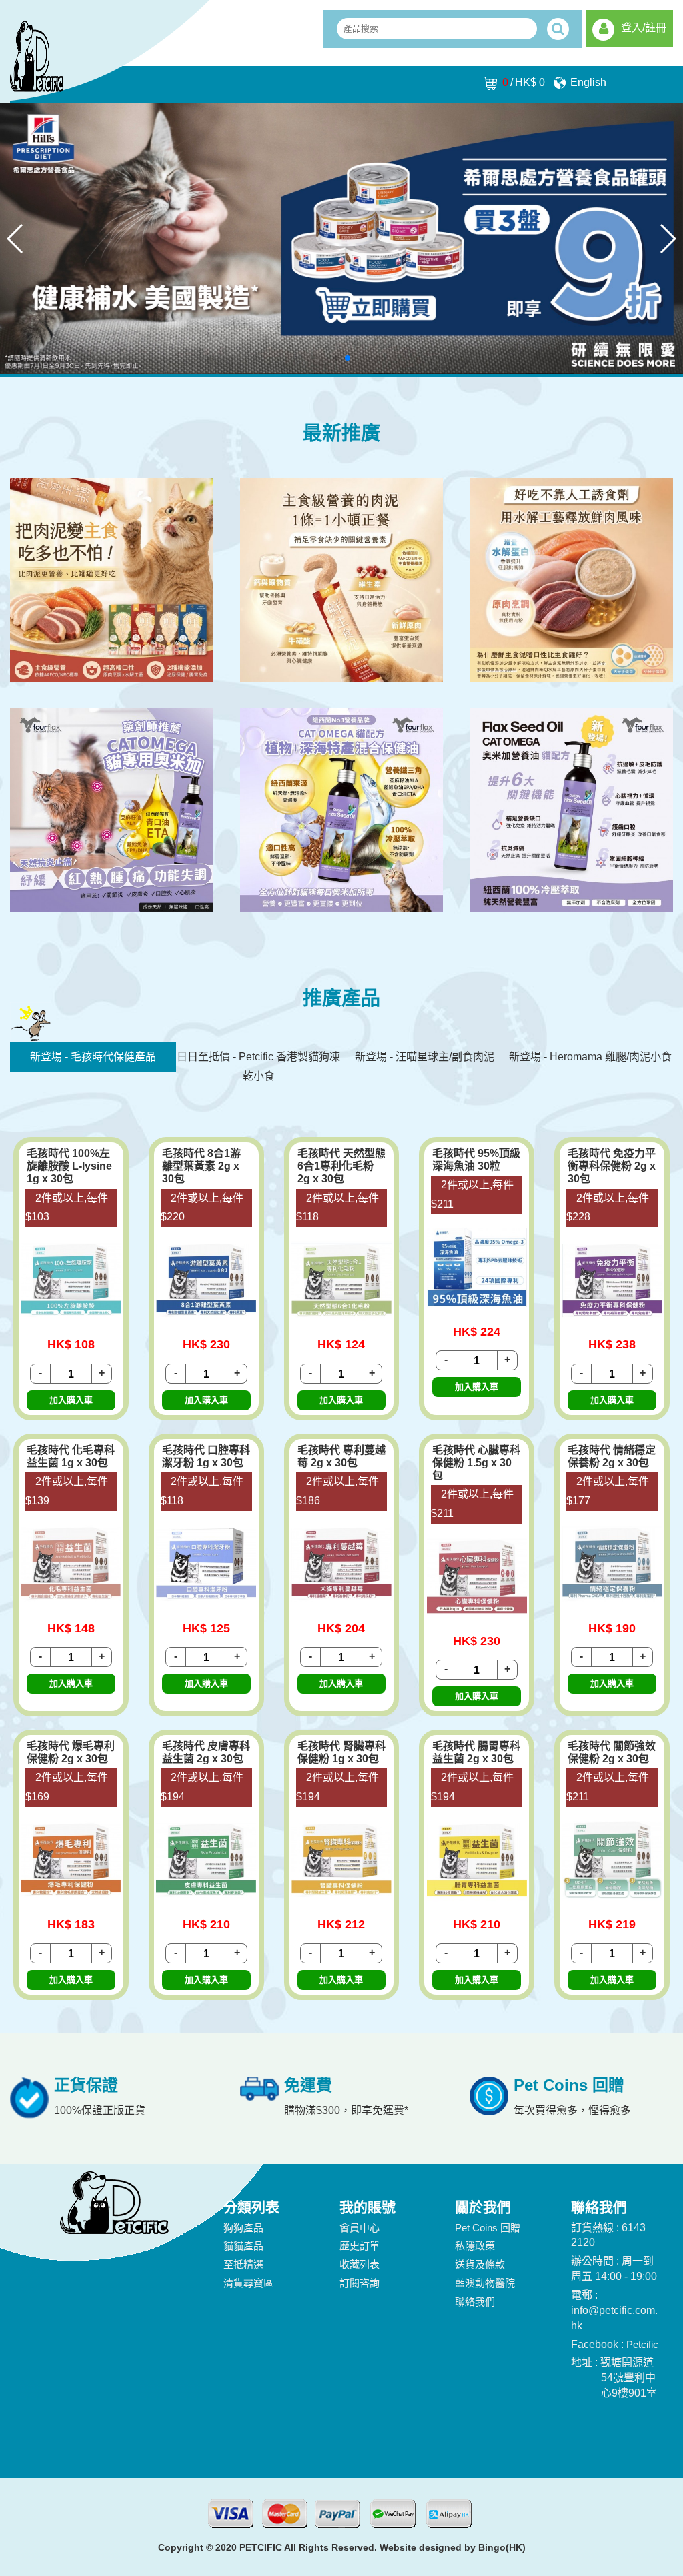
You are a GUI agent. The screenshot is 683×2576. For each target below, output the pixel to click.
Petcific (642, 2344)
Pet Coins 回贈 (488, 2228)
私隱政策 (475, 2246)
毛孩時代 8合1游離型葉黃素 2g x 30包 (201, 1166)
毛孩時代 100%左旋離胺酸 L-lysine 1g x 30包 (69, 1166)
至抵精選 (243, 2264)
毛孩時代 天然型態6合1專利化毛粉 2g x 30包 (341, 1166)
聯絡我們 (475, 2302)
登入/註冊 (644, 28)
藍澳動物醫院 (485, 2283)
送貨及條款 (480, 2264)
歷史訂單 (360, 2246)
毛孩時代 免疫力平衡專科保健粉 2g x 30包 (612, 1166)
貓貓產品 (243, 2246)
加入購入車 (71, 1400)
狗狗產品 (243, 2228)
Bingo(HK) (502, 2547)
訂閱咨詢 (360, 2283)
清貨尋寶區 (248, 2283)
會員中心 (360, 2228)
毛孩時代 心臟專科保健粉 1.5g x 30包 (476, 1463)
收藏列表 (360, 2264)
